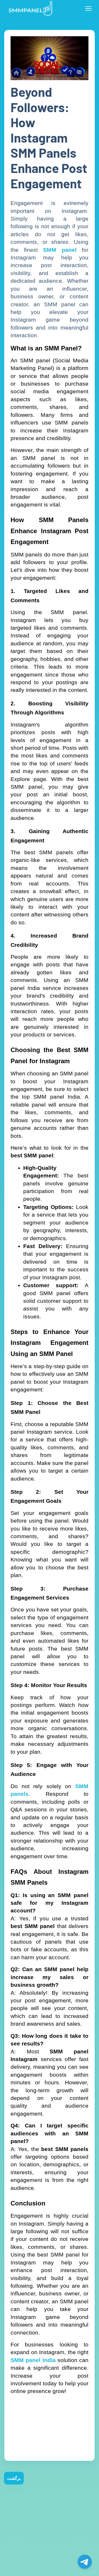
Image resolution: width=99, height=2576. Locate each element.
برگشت (14, 2478)
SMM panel (60, 250)
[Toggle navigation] (88, 8)
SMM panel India (33, 2360)
